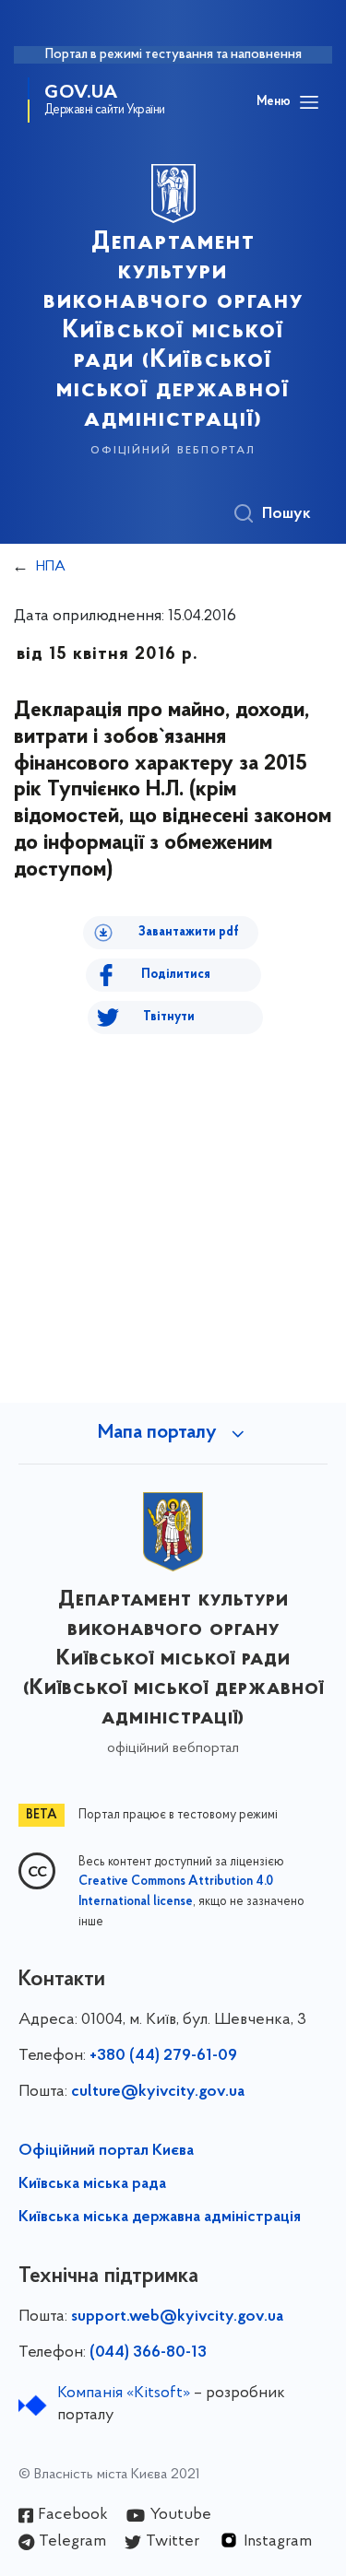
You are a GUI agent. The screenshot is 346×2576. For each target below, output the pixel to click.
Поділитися (176, 975)
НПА (51, 567)
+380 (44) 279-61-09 (163, 2056)
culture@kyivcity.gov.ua (158, 2092)
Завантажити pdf (189, 932)
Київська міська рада (92, 2184)
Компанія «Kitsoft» (124, 2394)
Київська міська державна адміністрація (160, 2217)
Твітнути (169, 1017)
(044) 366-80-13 (148, 2353)
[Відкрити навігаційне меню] (309, 102)
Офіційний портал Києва (106, 2151)
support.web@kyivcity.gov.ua (177, 2317)
